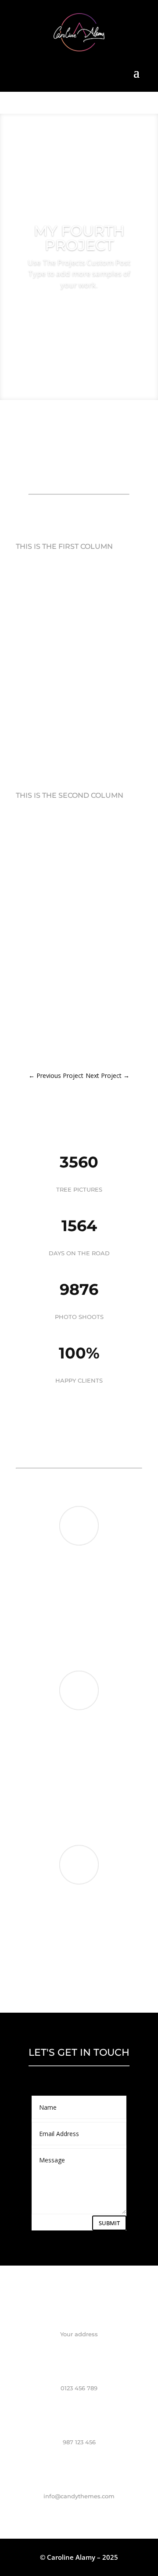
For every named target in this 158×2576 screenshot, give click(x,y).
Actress (95, 1978)
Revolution (90, 1639)
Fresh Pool (105, 1813)
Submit (109, 2223)
